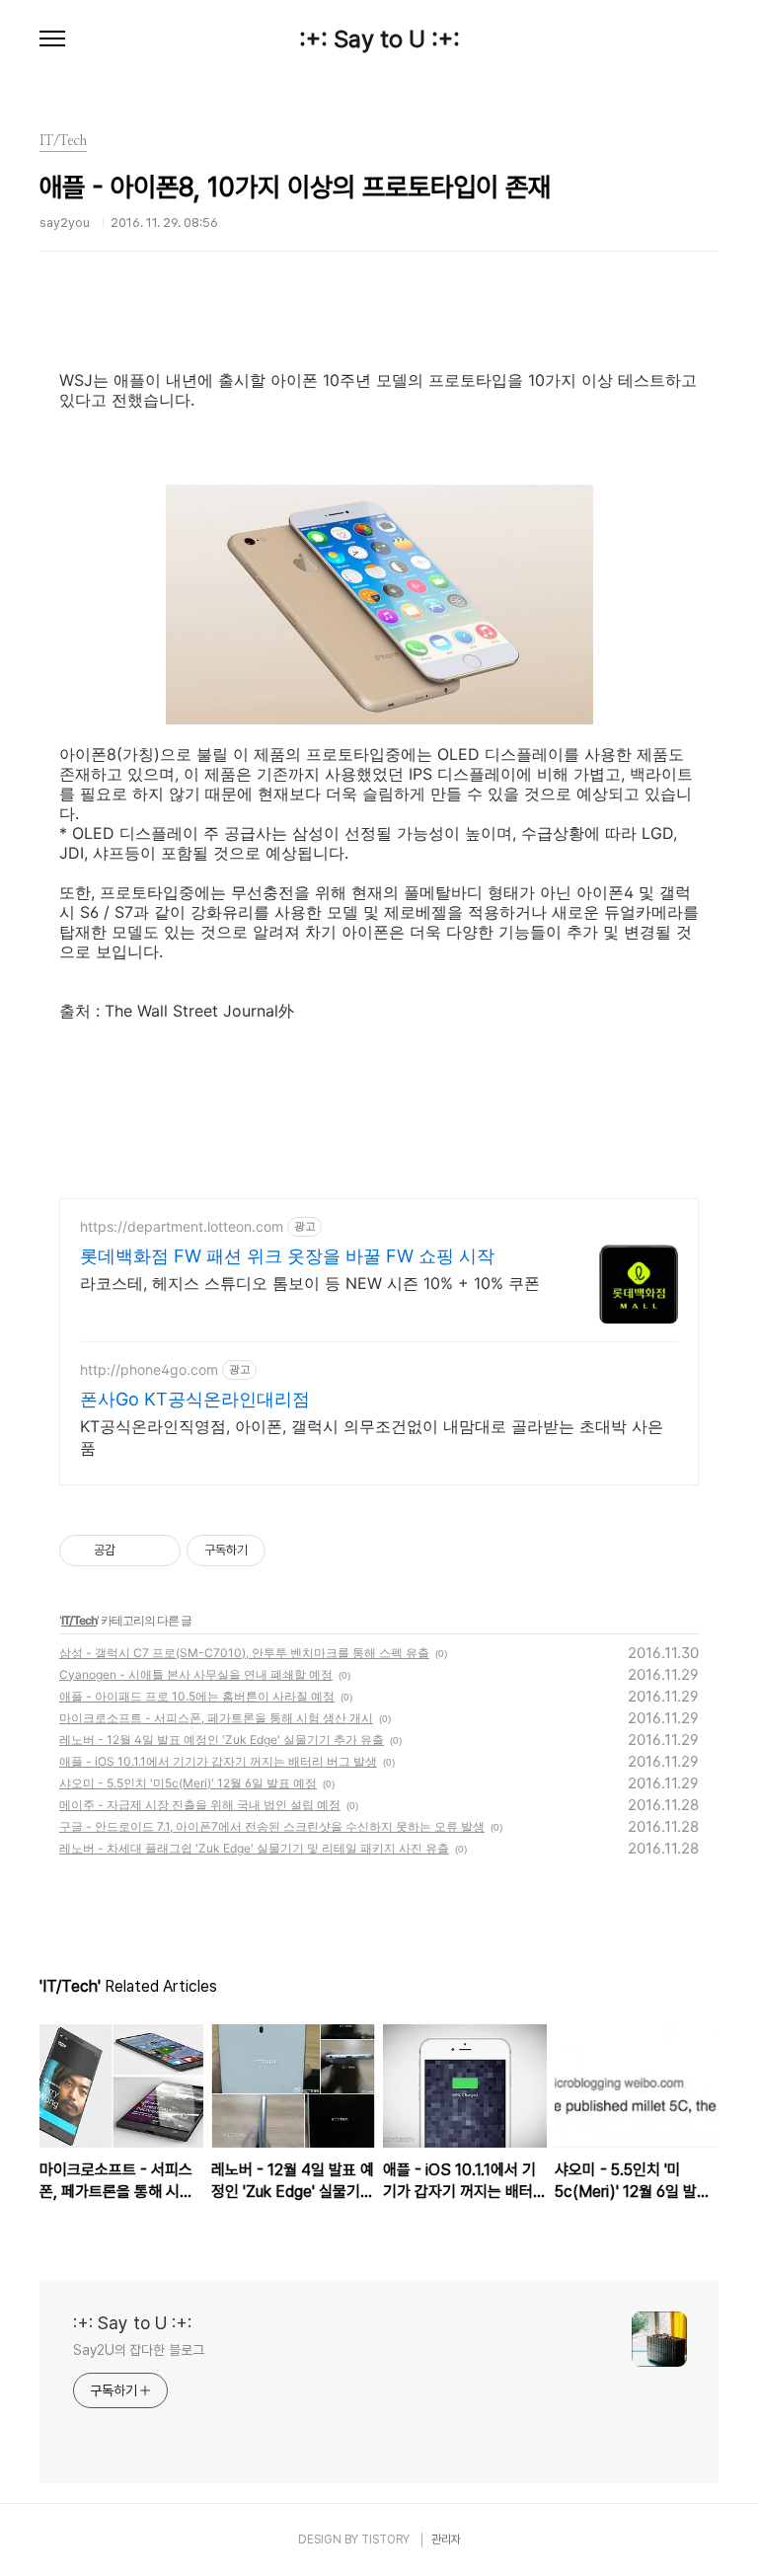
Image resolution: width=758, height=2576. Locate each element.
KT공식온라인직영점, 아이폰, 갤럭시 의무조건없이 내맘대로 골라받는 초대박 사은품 (372, 1437)
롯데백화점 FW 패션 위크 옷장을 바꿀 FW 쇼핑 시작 (287, 1256)
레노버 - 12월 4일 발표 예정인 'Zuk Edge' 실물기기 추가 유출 (222, 1740)
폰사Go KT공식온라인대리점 (195, 1399)
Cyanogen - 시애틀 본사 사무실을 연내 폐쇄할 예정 (196, 1674)
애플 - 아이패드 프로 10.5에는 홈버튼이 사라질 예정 (197, 1696)
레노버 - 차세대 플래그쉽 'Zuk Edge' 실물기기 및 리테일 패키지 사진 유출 (254, 1848)
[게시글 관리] (158, 1551)
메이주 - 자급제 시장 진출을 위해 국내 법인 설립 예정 (200, 1805)
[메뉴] (52, 39)
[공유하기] (134, 1551)
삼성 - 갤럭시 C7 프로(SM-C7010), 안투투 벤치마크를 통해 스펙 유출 (244, 1653)
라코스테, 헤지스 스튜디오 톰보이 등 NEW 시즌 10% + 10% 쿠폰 (310, 1283)
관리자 (446, 2539)
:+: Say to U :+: (379, 39)
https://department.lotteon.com (182, 1226)
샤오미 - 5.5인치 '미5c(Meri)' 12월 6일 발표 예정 (188, 1783)
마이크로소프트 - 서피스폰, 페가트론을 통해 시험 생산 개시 (216, 1718)
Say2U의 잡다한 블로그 (139, 2350)
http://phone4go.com (149, 1369)
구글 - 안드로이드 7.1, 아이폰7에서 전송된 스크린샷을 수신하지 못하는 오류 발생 (272, 1826)
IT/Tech (79, 1620)
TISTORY (385, 2539)
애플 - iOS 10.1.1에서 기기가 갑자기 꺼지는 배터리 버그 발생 (218, 1761)
